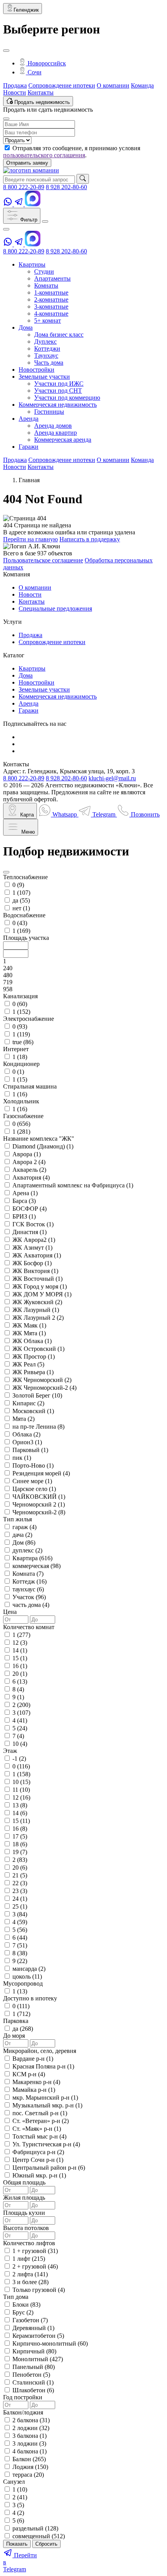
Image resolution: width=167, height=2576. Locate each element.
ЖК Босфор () (32, 1263)
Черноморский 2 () (39, 1504)
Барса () (24, 1201)
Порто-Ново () (33, 1465)
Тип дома (16, 2297)
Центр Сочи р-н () (38, 2160)
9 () (18, 1697)
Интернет (16, 1049)
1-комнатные (51, 292)
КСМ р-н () (29, 2074)
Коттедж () (30, 1581)
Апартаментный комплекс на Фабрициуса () (73, 1185)
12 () (20, 1643)
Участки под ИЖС (59, 384)
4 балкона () (30, 2451)
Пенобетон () (31, 2375)
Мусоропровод (23, 1983)
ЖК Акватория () (37, 1255)
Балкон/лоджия (23, 2412)
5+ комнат (48, 320)
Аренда (29, 703)
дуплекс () (27, 1550)
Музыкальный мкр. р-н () (47, 2105)
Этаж (10, 1751)
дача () (22, 1535)
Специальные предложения (55, 608)
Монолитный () (38, 2359)
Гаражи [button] (29, 447)
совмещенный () (39, 2536)
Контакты (41, 92)
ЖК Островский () (38, 1349)
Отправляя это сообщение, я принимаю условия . (72, 152)
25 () (20, 1906)
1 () (21, 893)
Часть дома (49, 363)
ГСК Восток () (33, 1224)
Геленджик (26, 10)
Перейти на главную (30, 539)
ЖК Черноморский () (42, 1380)
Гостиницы (49, 412)
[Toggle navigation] (45, 221)
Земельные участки (44, 689)
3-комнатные (51, 306)
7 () (18, 1736)
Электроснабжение (29, 1019)
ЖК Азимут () (32, 1248)
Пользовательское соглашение (43, 560)
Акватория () (31, 1177)
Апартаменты (52, 278)
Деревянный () (33, 2328)
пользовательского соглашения (44, 155)
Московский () (33, 1411)
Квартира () (32, 1558)
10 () (20, 1744)
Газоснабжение (23, 1116)
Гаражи (29, 710)
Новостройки (37, 682)
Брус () (23, 2312)
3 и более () (30, 2282)
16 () (20, 1666)
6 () (20, 1681)
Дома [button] (26, 327)
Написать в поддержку (90, 539)
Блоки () (26, 2305)
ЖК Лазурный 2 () (38, 1318)
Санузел (14, 2482)
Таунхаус (46, 356)
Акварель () (29, 1170)
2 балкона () (31, 2420)
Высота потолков (26, 2228)
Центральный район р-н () (49, 2168)
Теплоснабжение (25, 877)
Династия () (30, 1232)
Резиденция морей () (41, 1473)
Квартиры (32, 668)
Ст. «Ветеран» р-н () (41, 2121)
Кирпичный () (34, 2351)
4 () (20, 1720)
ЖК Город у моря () (40, 1286)
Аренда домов (53, 426)
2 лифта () (30, 2274)
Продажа (15, 85)
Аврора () (27, 1154)
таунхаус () (28, 1589)
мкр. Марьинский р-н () (45, 2097)
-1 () (19, 1759)
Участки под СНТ (58, 391)
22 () (20, 1883)
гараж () (24, 1527)
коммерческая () (37, 1566)
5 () (20, 1728)
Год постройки (23, 2397)
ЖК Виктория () (35, 1271)
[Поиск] (83, 179)
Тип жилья (17, 1519)
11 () (21, 1790)
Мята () (23, 1419)
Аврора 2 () (29, 1162)
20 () (20, 1674)
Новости (15, 92)
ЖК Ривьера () (33, 1372)
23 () (20, 1891)
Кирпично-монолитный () (50, 2343)
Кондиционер (21, 1064)
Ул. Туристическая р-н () (46, 2144)
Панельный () (34, 2367)
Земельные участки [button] (44, 377)
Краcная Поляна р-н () (43, 2066)
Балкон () (29, 2459)
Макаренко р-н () (36, 2082)
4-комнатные (51, 313)
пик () (22, 1458)
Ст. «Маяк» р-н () (37, 2129)
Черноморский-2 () (39, 1512)
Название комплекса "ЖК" (39, 1139)
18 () (20, 1844)
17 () (20, 1836)
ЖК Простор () (34, 1356)
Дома (26, 675)
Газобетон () (30, 2320)
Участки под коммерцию (67, 398)
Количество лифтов (29, 2243)
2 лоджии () (31, 2428)
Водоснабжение (24, 915)
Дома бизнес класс (59, 335)
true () (23, 1042)
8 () (18, 1689)
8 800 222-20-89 (24, 187)
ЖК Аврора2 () (34, 1240)
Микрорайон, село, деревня (40, 2051)
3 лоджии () (29, 2443)
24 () (20, 1899)
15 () (20, 1658)
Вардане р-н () (33, 2059)
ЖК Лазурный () (36, 1310)
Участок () (29, 1597)
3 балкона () (30, 2436)
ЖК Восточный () (37, 1279)
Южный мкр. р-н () (39, 2175)
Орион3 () (27, 1442)
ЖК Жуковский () (37, 1302)
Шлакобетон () (33, 2390)
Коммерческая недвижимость (58, 696)
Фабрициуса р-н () (38, 2152)
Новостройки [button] (37, 370)
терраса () (28, 2475)
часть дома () (31, 1605)
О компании (113, 85)
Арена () (25, 1193)
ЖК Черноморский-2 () (44, 1388)
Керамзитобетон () (38, 2336)
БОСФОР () (30, 1209)
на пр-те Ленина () (38, 1427)
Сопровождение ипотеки (62, 85)
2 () (21, 1705)
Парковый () (30, 1450)
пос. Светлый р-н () (40, 2113)
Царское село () (34, 1489)
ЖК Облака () (32, 1341)
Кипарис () (28, 1403)
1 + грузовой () (35, 2251)
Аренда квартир (56, 433)
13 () (20, 1805)
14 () (20, 1650)
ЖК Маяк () (29, 1325)
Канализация (20, 996)
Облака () (26, 1434)
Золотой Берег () (37, 1395)
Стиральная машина (30, 1086)
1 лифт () (29, 2259)
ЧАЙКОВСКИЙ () (39, 1497)
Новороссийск (46, 63)
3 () (21, 1713)
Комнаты (46, 285)
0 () (18, 885)
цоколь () (27, 1976)
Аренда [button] (29, 419)
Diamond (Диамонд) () (43, 1146)
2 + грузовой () (35, 2266)
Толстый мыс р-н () (39, 2136)
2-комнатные (51, 299)
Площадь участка (26, 938)
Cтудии (44, 271)
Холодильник (21, 1101)
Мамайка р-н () (34, 2090)
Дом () (24, 1543)
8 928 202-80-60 (66, 187)
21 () (20, 1875)
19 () (20, 1852)
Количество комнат (29, 1627)
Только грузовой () (39, 2290)
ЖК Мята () (29, 1333)
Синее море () (32, 1481)
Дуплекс (45, 342)
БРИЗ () (24, 1216)
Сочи (34, 72)
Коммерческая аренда (63, 440)
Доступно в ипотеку (30, 1998)
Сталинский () (33, 2382)
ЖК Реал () (28, 1364)
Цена (10, 1612)
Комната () (28, 1574)
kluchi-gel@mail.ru (112, 778)
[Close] (6, 51)
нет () (21, 908)
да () (21, 900)
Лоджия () (30, 2467)
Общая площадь (24, 2182)
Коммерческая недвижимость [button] (58, 405)
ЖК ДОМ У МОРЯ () (42, 1294)
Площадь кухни (24, 2213)
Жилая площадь (24, 2198)
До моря (14, 2036)
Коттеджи (47, 349)
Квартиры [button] (32, 264)
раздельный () (35, 2528)
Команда (142, 85)
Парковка (16, 2021)
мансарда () (29, 1969)
